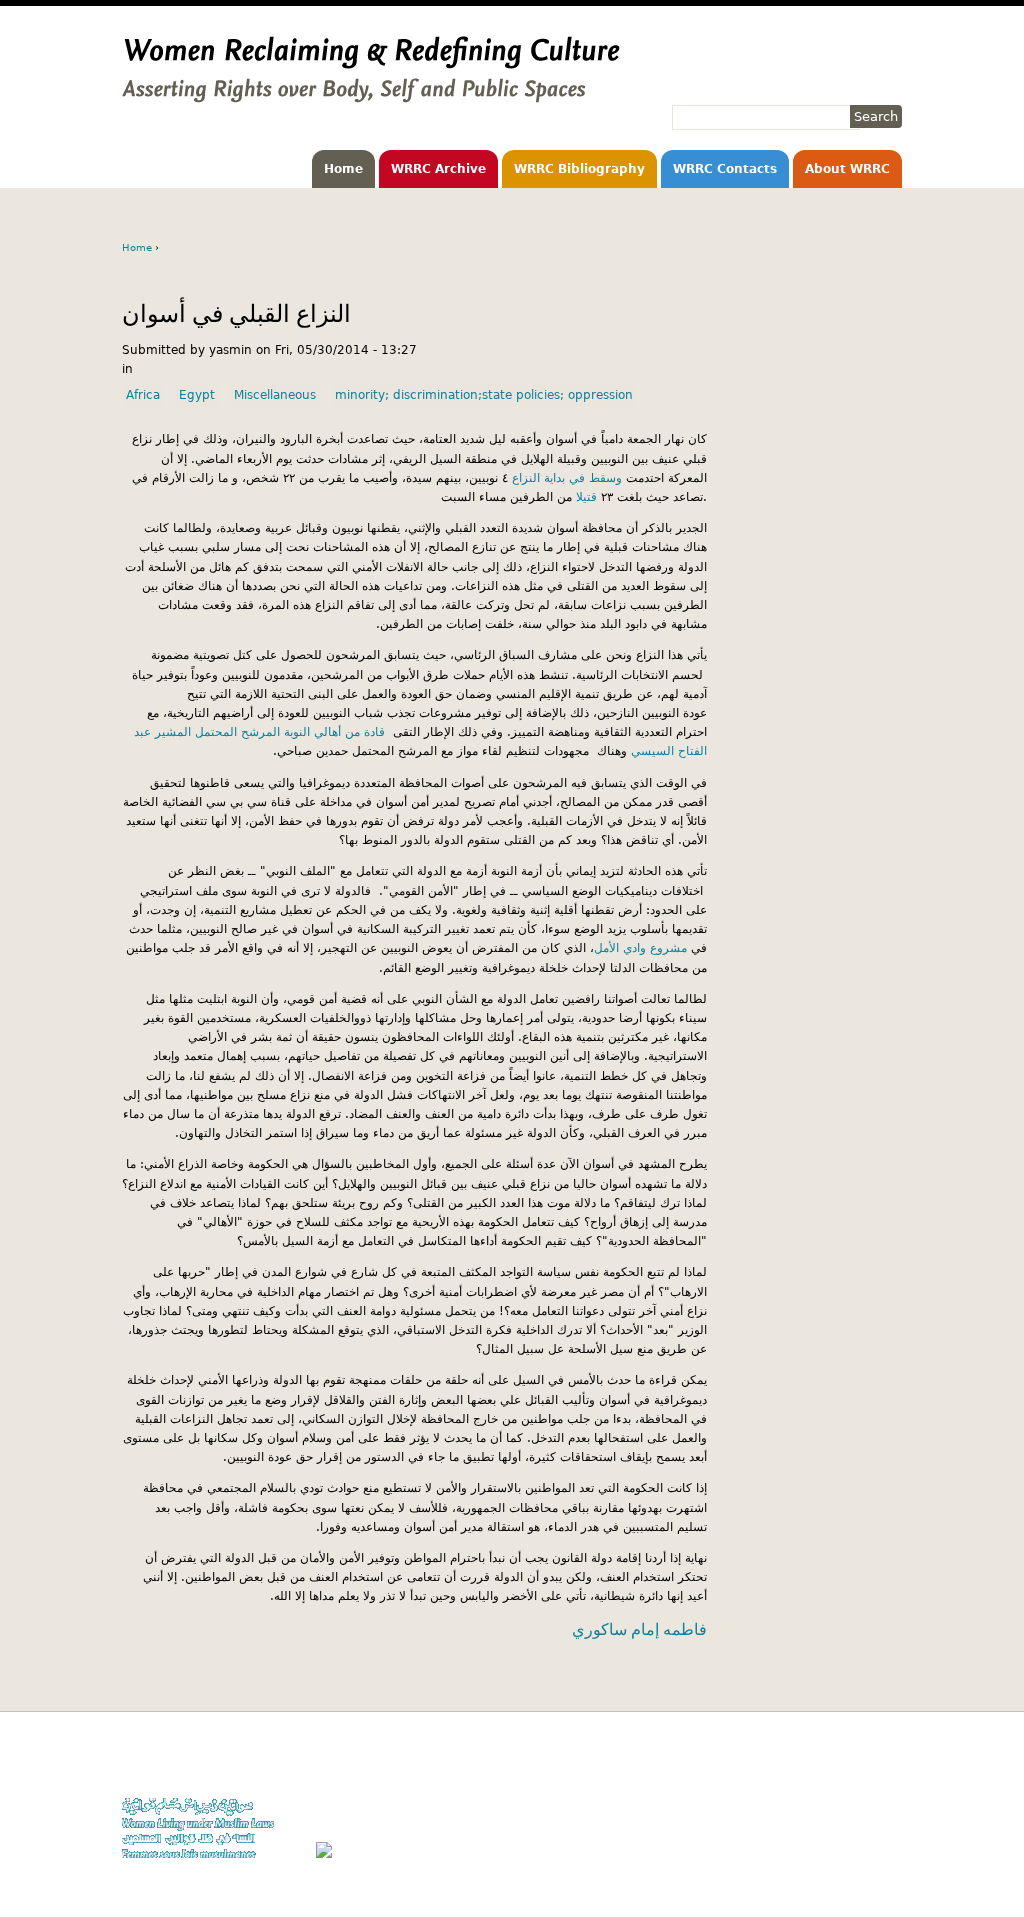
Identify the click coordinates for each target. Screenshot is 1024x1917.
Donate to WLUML (853, 1762)
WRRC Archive (438, 169)
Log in (885, 1838)
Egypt (197, 395)
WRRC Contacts (725, 169)
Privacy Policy (862, 1800)
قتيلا (586, 497)
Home (343, 169)
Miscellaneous (275, 395)
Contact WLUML (859, 1819)
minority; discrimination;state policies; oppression (484, 395)
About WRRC (847, 169)
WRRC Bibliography (579, 169)
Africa (143, 395)
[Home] (371, 93)
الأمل (606, 948)
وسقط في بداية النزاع (567, 478)
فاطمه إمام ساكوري (639, 1629)
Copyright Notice (855, 1781)
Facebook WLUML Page (838, 1858)
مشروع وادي (653, 948)
